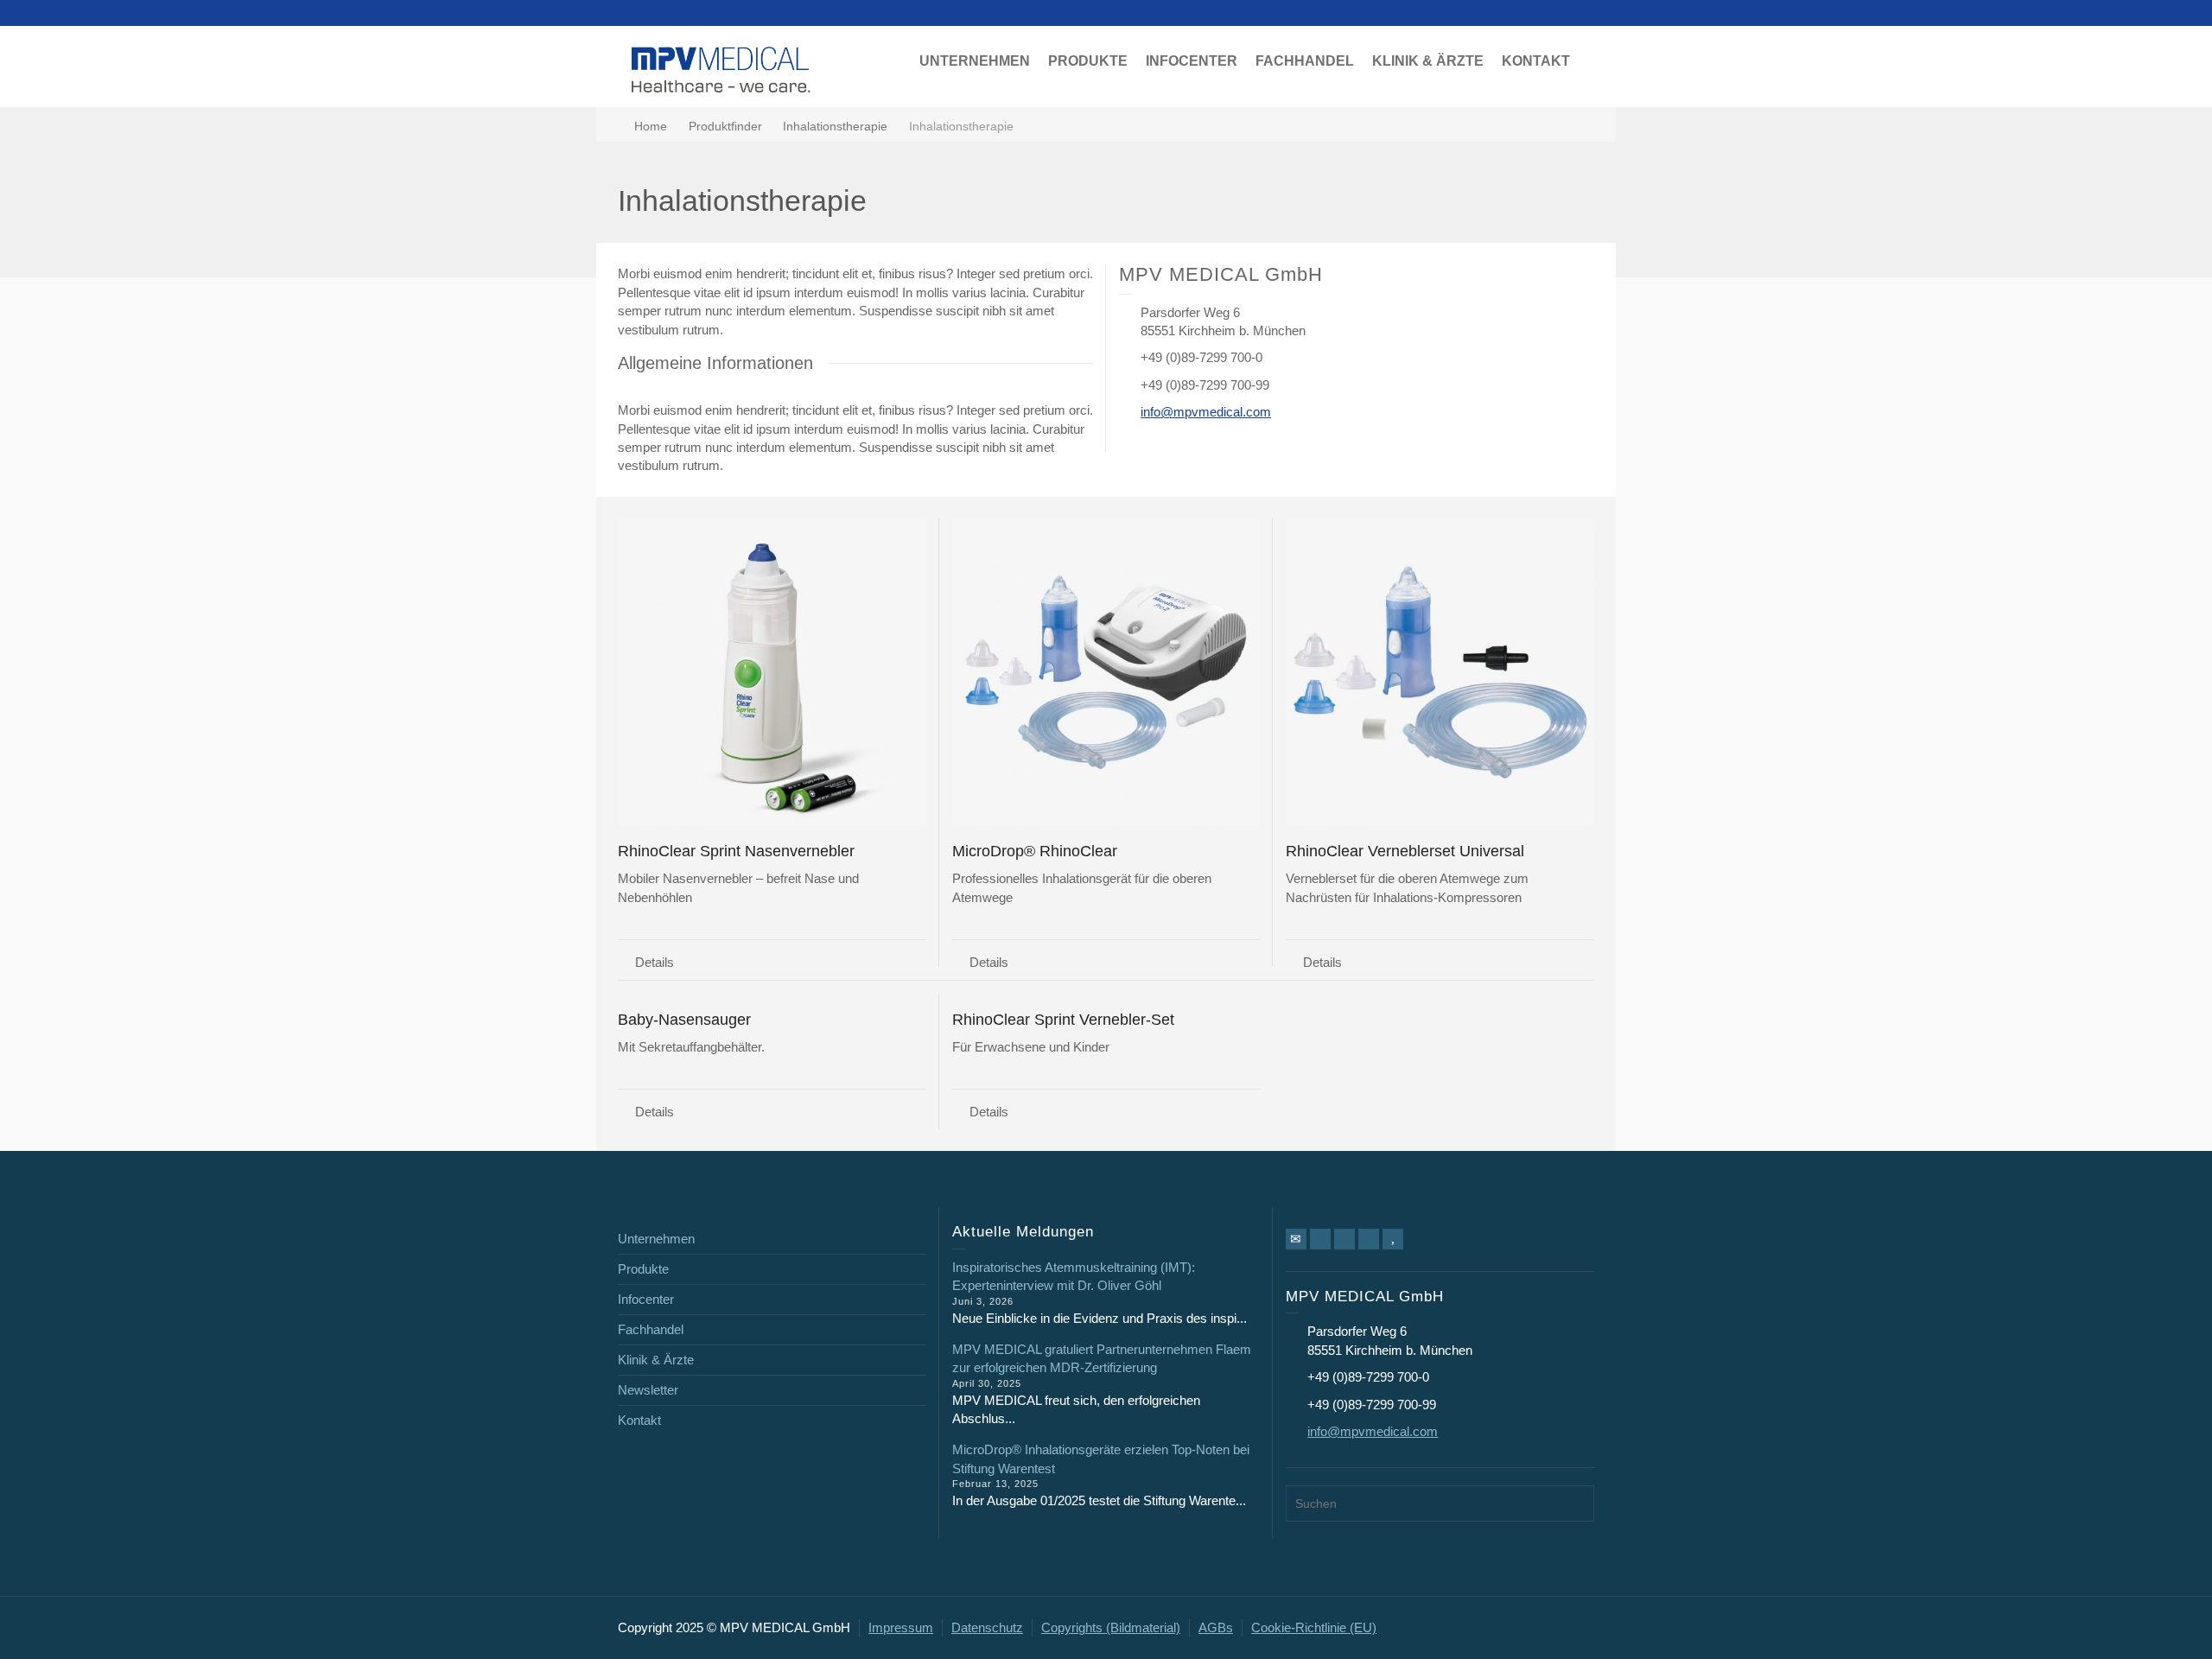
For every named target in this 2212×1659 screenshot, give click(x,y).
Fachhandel (651, 1329)
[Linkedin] (1344, 1239)
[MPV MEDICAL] (721, 68)
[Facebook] (1320, 1239)
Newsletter (648, 1390)
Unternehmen (656, 1239)
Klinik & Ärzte (656, 1360)
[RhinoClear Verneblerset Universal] (1440, 673)
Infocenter (646, 1299)
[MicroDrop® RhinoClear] (1106, 673)
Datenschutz (987, 1627)
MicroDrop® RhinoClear (1035, 851)
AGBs (1216, 1627)
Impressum (901, 1627)
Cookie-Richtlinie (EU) (1314, 1627)
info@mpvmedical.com (1206, 412)
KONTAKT (1536, 61)
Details (655, 962)
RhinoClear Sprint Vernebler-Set (1063, 1020)
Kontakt (639, 1420)
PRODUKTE (1088, 61)
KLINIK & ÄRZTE (1428, 61)
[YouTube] (1393, 1239)
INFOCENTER (1192, 61)
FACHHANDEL (1305, 61)
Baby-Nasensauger (684, 1020)
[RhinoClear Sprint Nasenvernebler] (772, 673)
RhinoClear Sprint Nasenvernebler (736, 851)
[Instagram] (1369, 1239)
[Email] (1296, 1239)
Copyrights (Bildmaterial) (1111, 1627)
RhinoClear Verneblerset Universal (1405, 851)
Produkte (643, 1269)
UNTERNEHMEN (975, 61)
